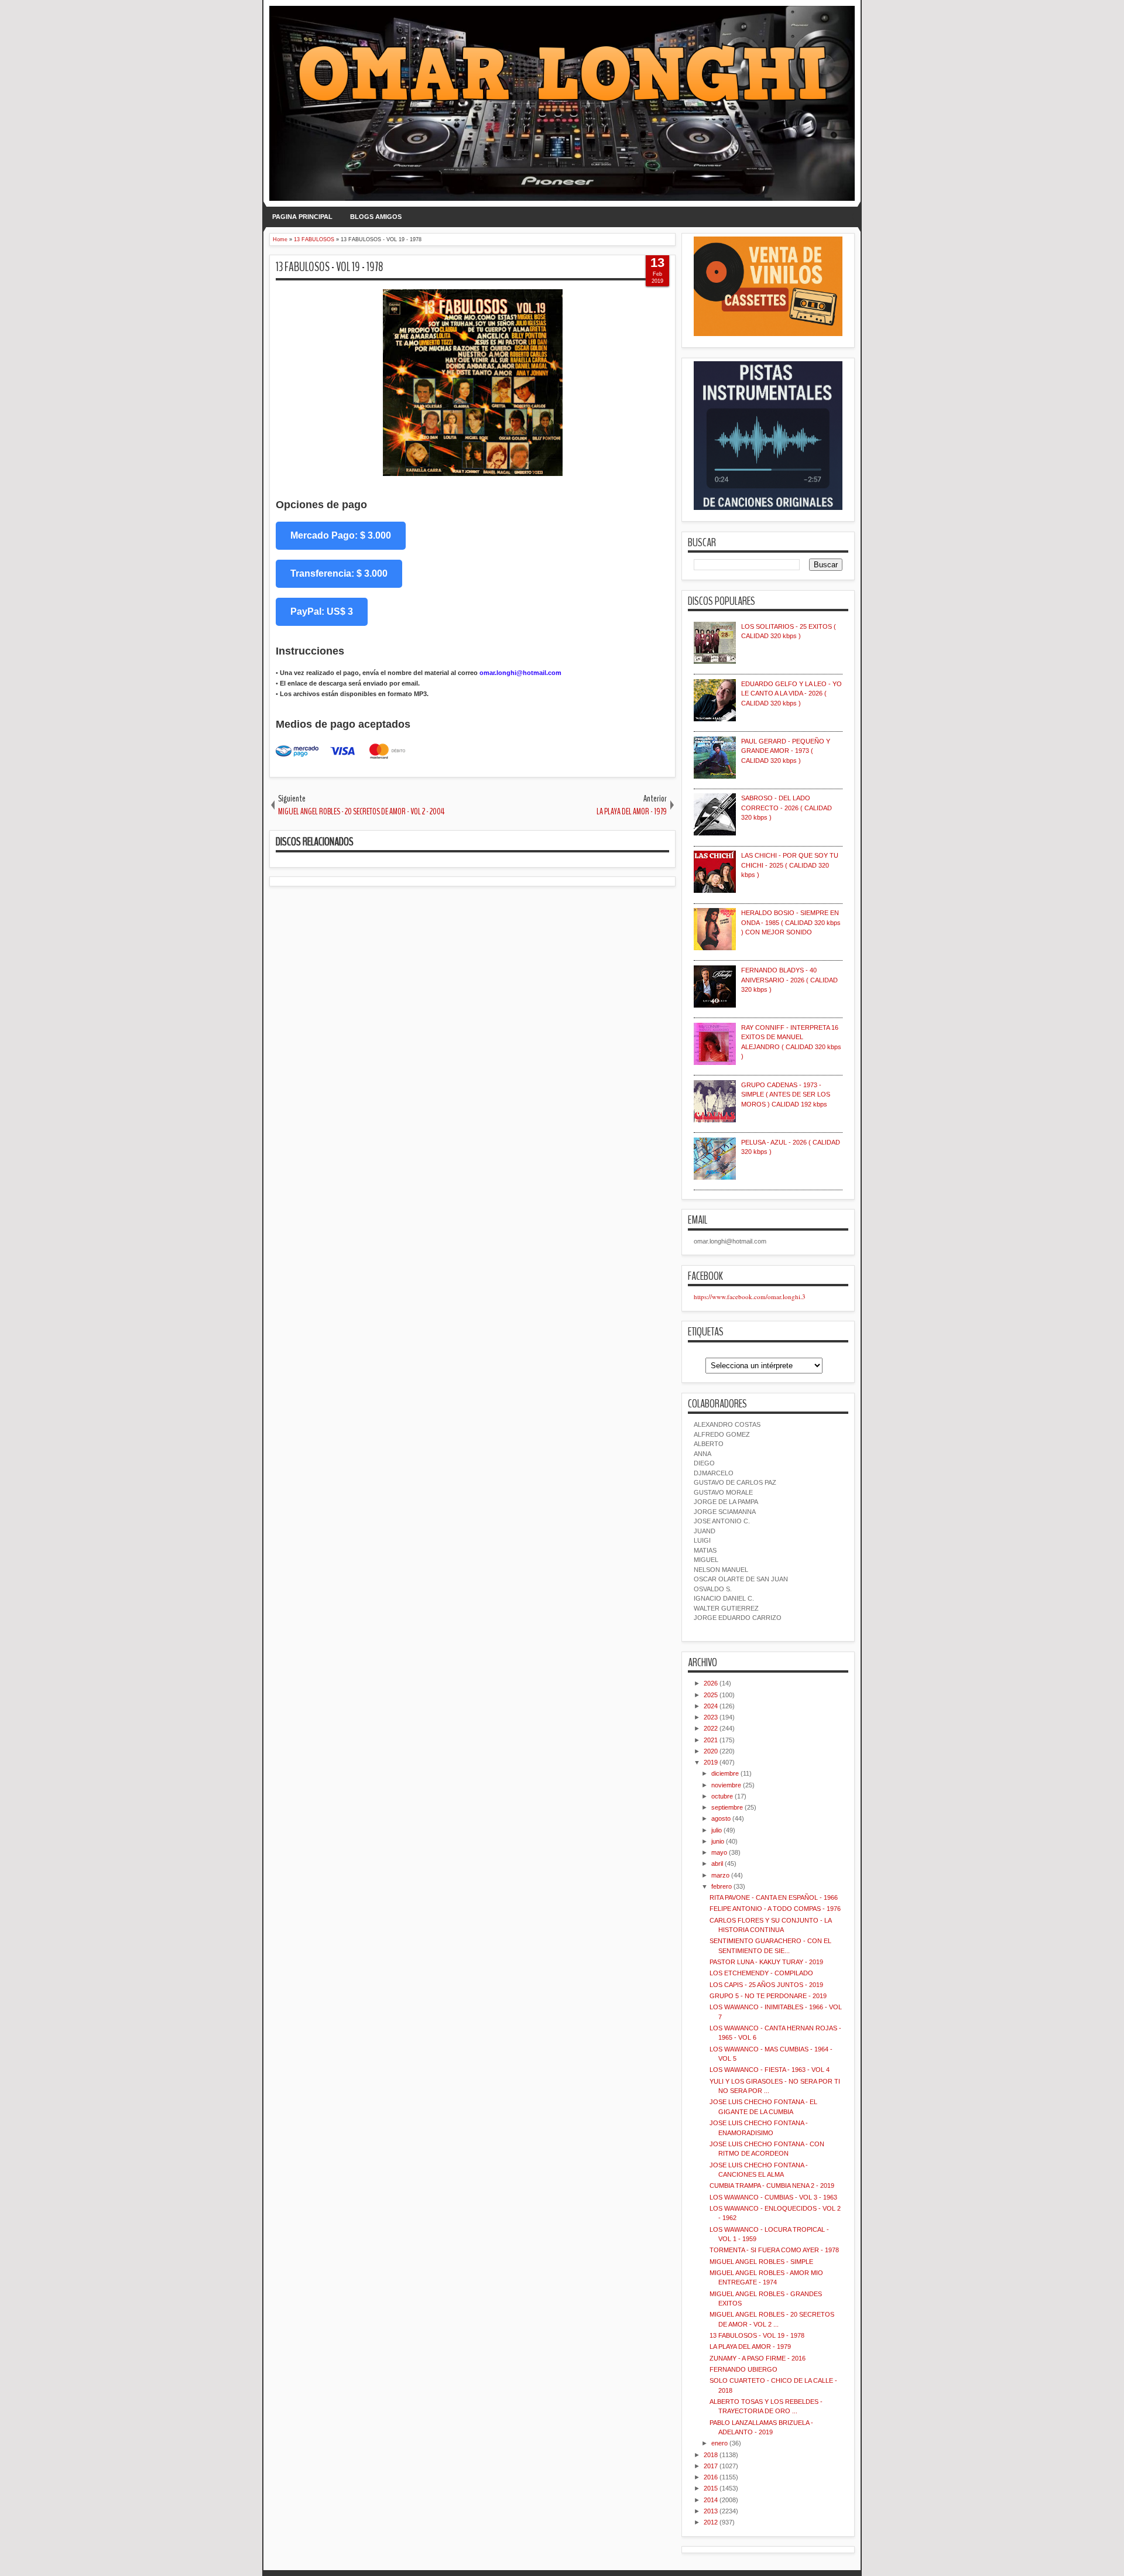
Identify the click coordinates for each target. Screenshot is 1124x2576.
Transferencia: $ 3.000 (339, 573)
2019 (711, 1762)
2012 (711, 2522)
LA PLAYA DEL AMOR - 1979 (750, 2347)
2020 (711, 1751)
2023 (711, 1717)
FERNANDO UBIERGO (743, 2369)
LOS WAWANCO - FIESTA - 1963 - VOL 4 (770, 2070)
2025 (711, 1695)
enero (719, 2443)
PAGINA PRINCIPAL (302, 217)
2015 (711, 2488)
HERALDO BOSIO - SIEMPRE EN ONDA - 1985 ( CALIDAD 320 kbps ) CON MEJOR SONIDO (791, 922)
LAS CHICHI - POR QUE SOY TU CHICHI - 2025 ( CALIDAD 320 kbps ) (790, 865)
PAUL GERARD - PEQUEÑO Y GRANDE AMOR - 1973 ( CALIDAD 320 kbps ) (786, 751)
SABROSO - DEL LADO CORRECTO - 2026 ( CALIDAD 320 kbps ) (787, 808)
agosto (721, 1818)
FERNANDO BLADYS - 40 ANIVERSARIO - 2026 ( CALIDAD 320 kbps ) (789, 980)
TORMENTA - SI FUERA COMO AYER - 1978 (774, 2250)
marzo (720, 1875)
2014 (711, 2500)
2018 (711, 2455)
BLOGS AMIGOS (376, 217)
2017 (711, 2466)
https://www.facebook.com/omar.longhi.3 (750, 1296)
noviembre (726, 1785)
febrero (722, 1886)
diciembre (725, 1773)
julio (717, 1830)
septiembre (727, 1807)
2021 (711, 1740)
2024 (711, 1706)
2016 (711, 2477)
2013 (711, 2511)
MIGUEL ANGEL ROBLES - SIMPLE (761, 2262)
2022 (711, 1728)
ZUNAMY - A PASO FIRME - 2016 (758, 2358)
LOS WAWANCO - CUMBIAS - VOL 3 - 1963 (773, 2197)
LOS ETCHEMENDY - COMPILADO (761, 1973)
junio (718, 1841)
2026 (711, 1683)
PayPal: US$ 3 (322, 612)
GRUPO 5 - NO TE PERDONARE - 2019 (768, 1996)
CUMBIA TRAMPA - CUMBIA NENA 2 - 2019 (772, 2186)
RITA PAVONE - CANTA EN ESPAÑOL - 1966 (774, 1897)
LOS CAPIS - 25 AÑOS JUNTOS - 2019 (766, 1985)
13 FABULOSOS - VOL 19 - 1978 (330, 267)
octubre (722, 1796)
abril (717, 1864)
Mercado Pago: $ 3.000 (341, 535)
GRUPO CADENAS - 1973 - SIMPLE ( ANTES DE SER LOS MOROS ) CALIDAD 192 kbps (786, 1095)
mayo (719, 1852)
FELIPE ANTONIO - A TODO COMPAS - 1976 (775, 1909)
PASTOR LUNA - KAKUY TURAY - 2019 (766, 1962)
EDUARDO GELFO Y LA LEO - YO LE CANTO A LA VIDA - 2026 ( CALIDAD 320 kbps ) (791, 693)
